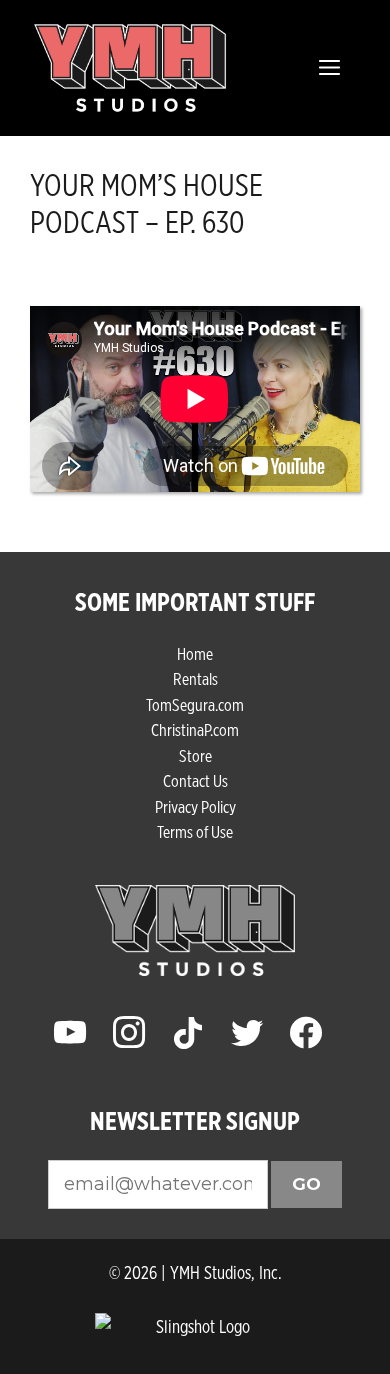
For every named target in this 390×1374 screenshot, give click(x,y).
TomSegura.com (195, 704)
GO (306, 1184)
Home (195, 653)
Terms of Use (195, 831)
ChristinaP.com (195, 729)
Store (195, 755)
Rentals (195, 678)
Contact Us (195, 780)
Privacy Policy (195, 806)
